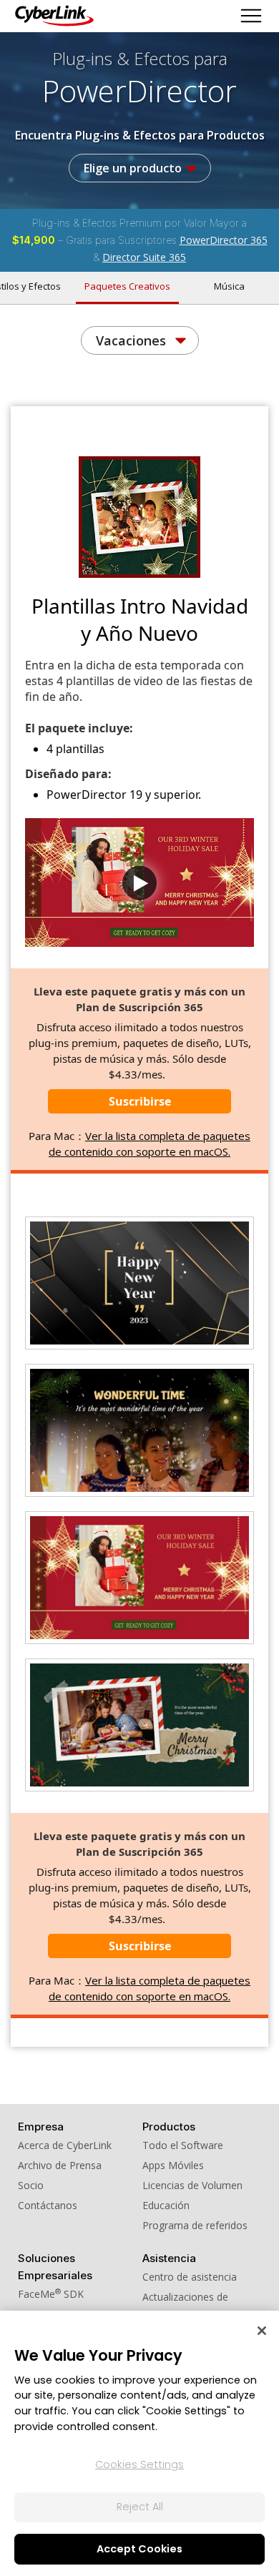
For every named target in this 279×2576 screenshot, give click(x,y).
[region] (139, 2443)
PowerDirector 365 (224, 240)
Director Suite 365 (144, 257)
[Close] (262, 2331)
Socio (31, 2185)
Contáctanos (48, 2205)
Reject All (140, 2507)
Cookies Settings (139, 2464)
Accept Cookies (139, 2549)
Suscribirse (140, 1101)
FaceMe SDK (51, 2294)
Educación (166, 2205)
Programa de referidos (195, 2225)
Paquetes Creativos (127, 286)
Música (229, 286)
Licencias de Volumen (192, 2185)
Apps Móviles (173, 2165)
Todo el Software (183, 2145)
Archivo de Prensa (60, 2165)
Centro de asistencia (190, 2277)
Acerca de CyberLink (65, 2145)
